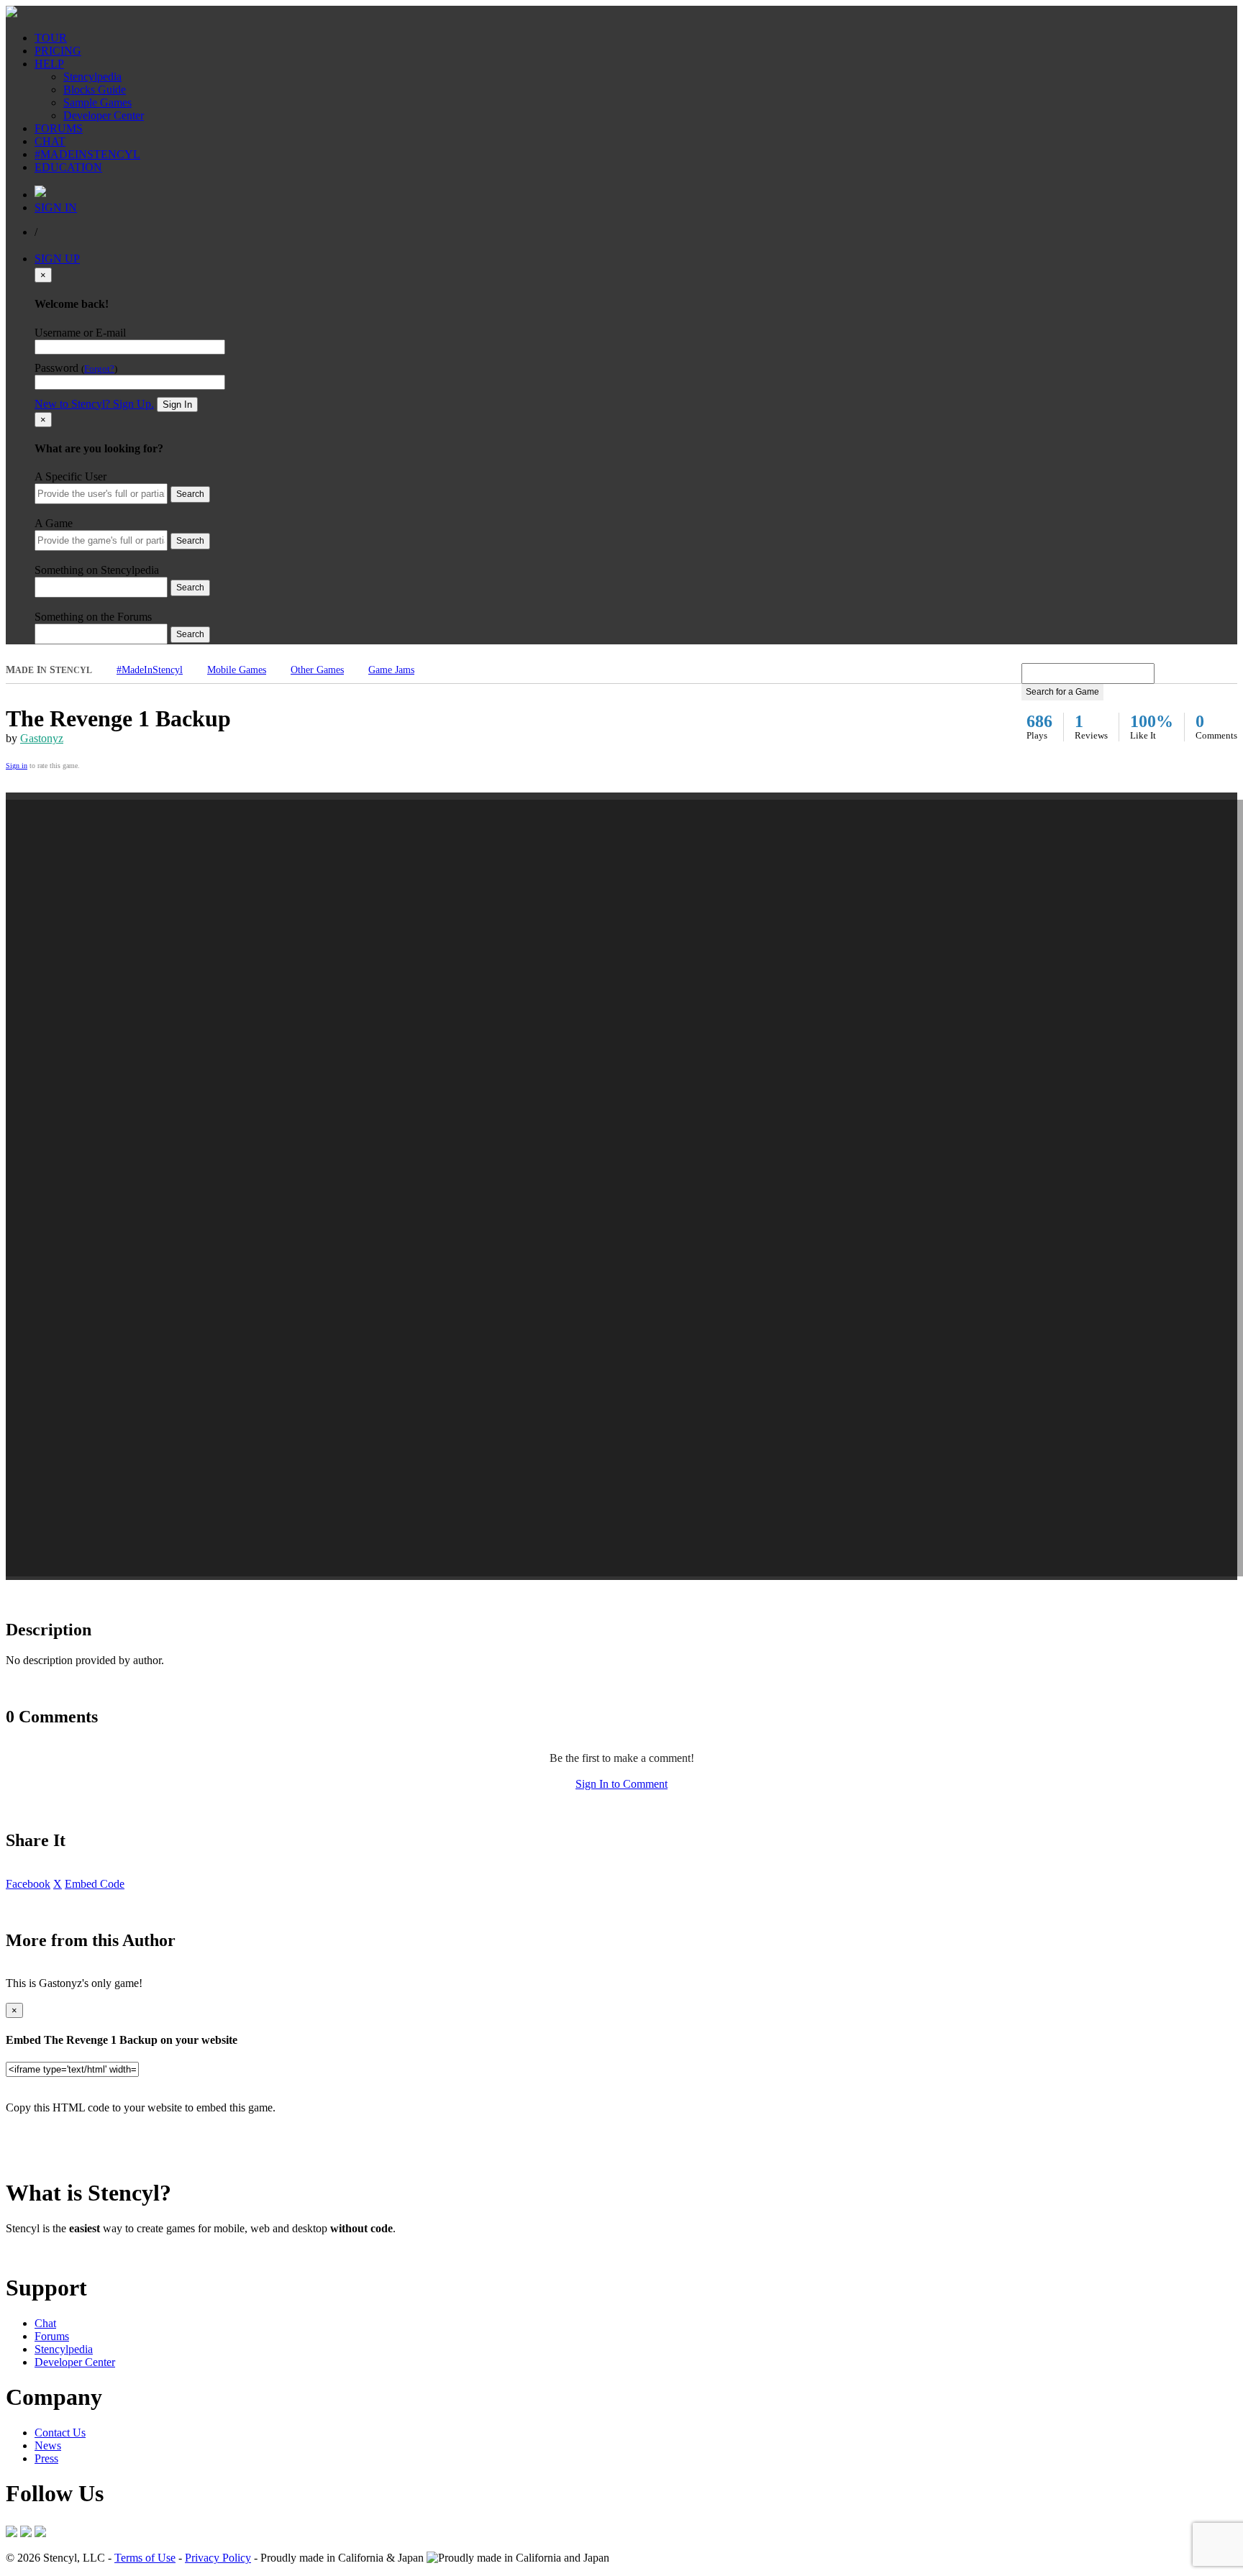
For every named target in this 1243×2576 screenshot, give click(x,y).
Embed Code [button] (95, 1884)
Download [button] (87, 2253)
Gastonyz (42, 738)
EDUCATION (68, 167)
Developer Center (104, 115)
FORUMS (59, 128)
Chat (45, 2323)
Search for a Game (1062, 692)
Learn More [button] (33, 2253)
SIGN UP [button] (57, 259)
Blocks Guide (95, 90)
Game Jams (391, 670)
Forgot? (99, 369)
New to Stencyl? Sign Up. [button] (94, 404)
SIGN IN (56, 207)
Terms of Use (145, 2558)
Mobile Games (237, 670)
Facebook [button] (28, 1884)
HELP (49, 64)
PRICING (58, 51)
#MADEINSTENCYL (87, 154)
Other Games (317, 670)
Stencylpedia (92, 77)
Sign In (177, 405)
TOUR (51, 38)
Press (46, 2458)
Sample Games (97, 102)
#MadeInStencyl (150, 670)
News (48, 2445)
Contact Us (60, 2433)
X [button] (58, 1884)
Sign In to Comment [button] (621, 1784)
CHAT (50, 141)
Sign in (17, 766)
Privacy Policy (218, 2558)
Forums (52, 2336)
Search (190, 494)
